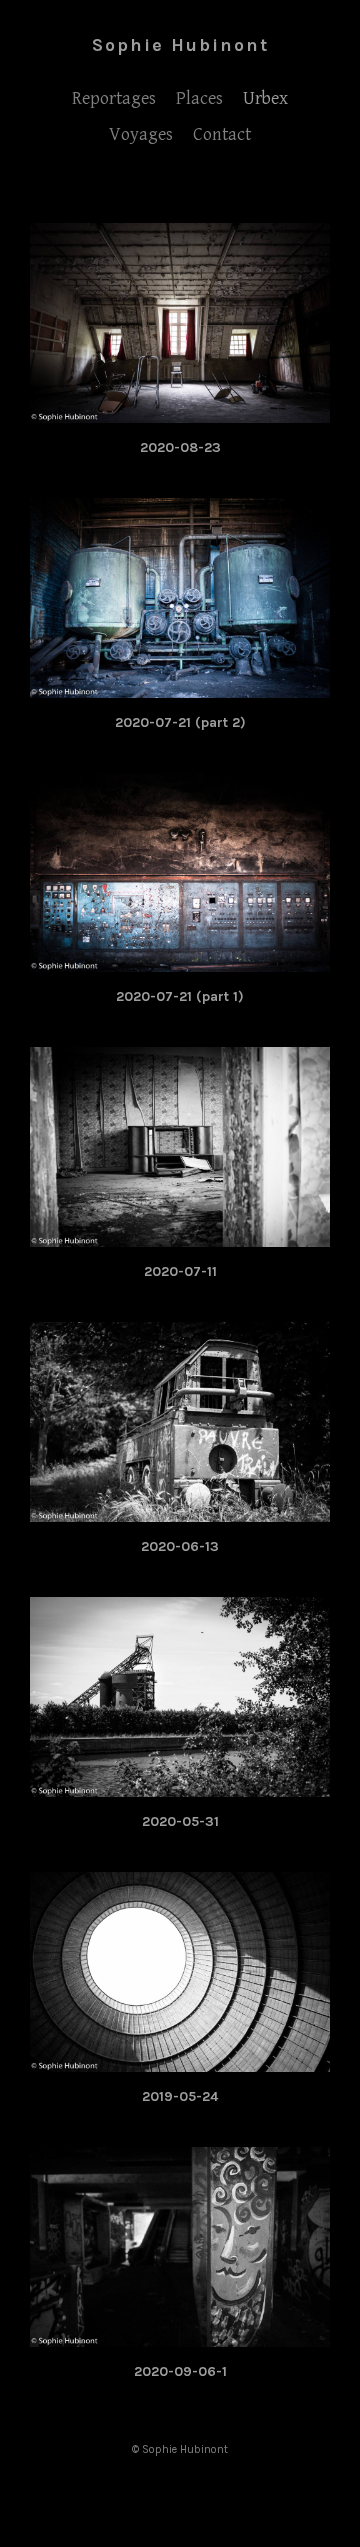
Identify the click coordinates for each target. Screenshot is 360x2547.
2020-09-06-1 (180, 2371)
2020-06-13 (180, 1546)
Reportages (114, 98)
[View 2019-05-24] (180, 2061)
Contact (222, 134)
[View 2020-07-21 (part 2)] (180, 687)
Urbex (265, 98)
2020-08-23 (180, 447)
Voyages (141, 134)
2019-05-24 (180, 2096)
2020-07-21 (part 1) (180, 996)
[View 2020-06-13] (180, 1511)
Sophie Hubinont (180, 45)
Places (199, 98)
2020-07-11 (180, 1271)
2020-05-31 (180, 1821)
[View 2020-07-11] (180, 1236)
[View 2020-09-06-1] (180, 2336)
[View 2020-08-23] (180, 412)
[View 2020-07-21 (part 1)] (180, 961)
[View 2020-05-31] (180, 1786)
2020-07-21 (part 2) (180, 722)
